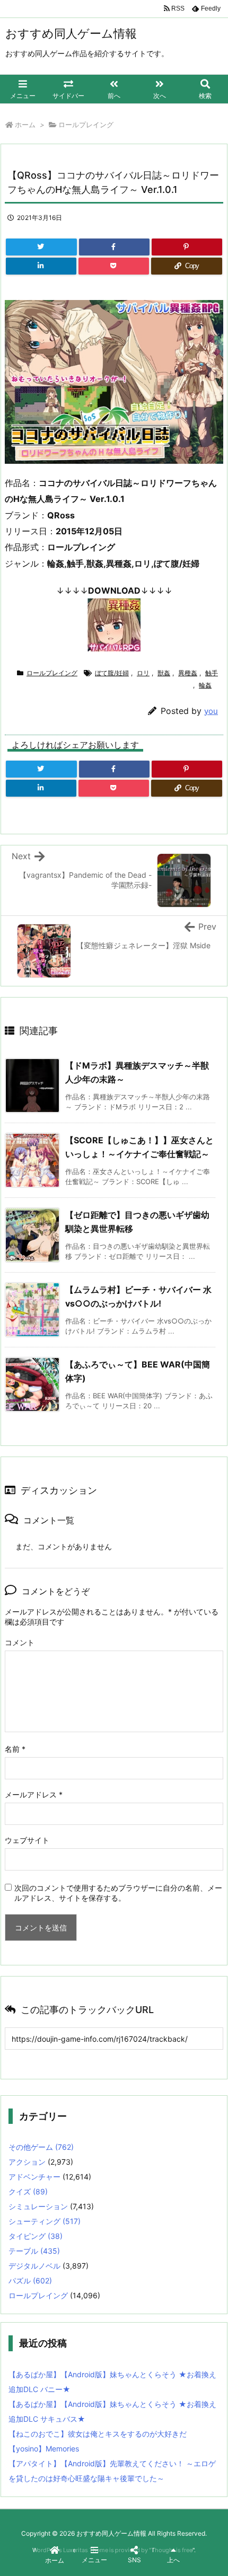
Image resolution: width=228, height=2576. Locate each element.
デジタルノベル (34, 2266)
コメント (20, 1642)
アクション (27, 2162)
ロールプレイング (86, 125)
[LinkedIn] (41, 266)
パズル (30, 2281)
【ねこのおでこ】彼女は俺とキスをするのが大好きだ (98, 2434)
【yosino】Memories (44, 2449)
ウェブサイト (27, 1840)
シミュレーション (38, 2206)
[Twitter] (41, 247)
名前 (15, 1749)
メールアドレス (34, 1794)
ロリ (143, 673)
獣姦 (164, 673)
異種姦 (188, 673)
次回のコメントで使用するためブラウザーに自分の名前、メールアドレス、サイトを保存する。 (118, 1893)
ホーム (25, 125)
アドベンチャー (34, 2177)
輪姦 (205, 685)
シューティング (45, 2221)
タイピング (36, 2236)
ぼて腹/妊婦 (112, 673)
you (211, 711)
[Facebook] (114, 247)
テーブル (34, 2251)
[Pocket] (114, 266)
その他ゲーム (41, 2147)
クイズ (28, 2191)
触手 (212, 673)
